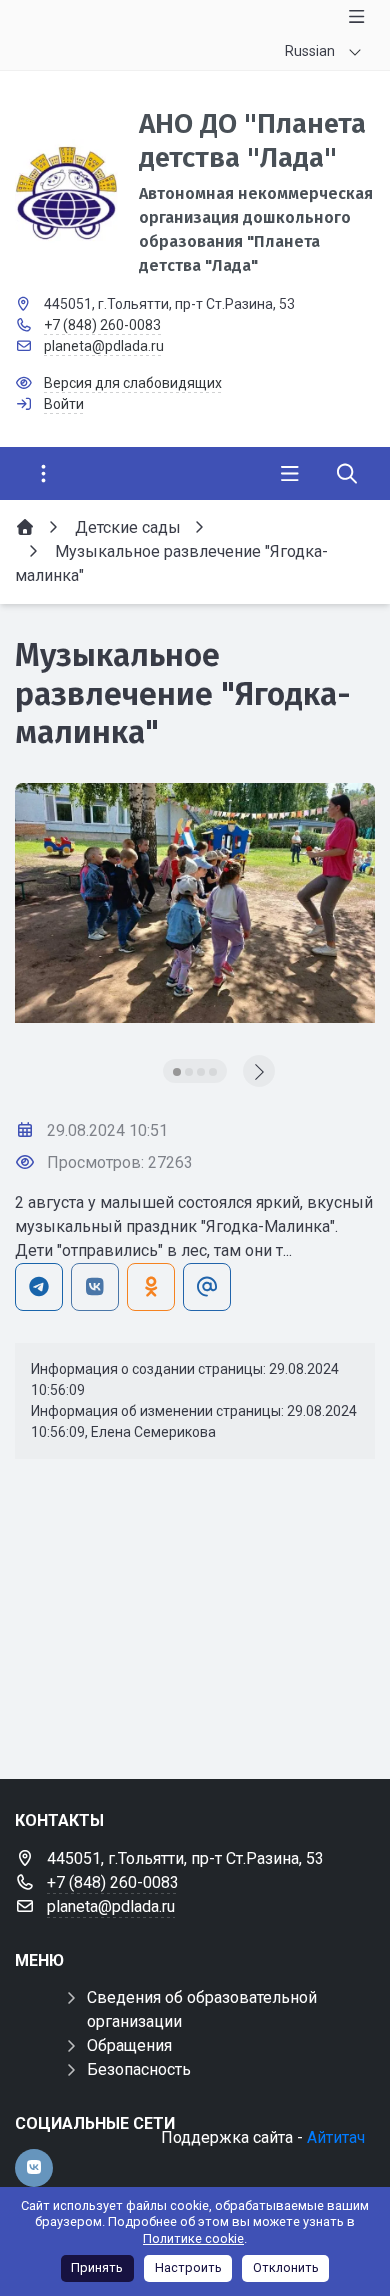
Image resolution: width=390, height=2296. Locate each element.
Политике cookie (193, 2238)
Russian (310, 51)
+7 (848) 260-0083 (102, 325)
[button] (177, 1072)
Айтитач (336, 2137)
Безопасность (139, 2069)
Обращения (129, 2045)
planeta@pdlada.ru (104, 346)
